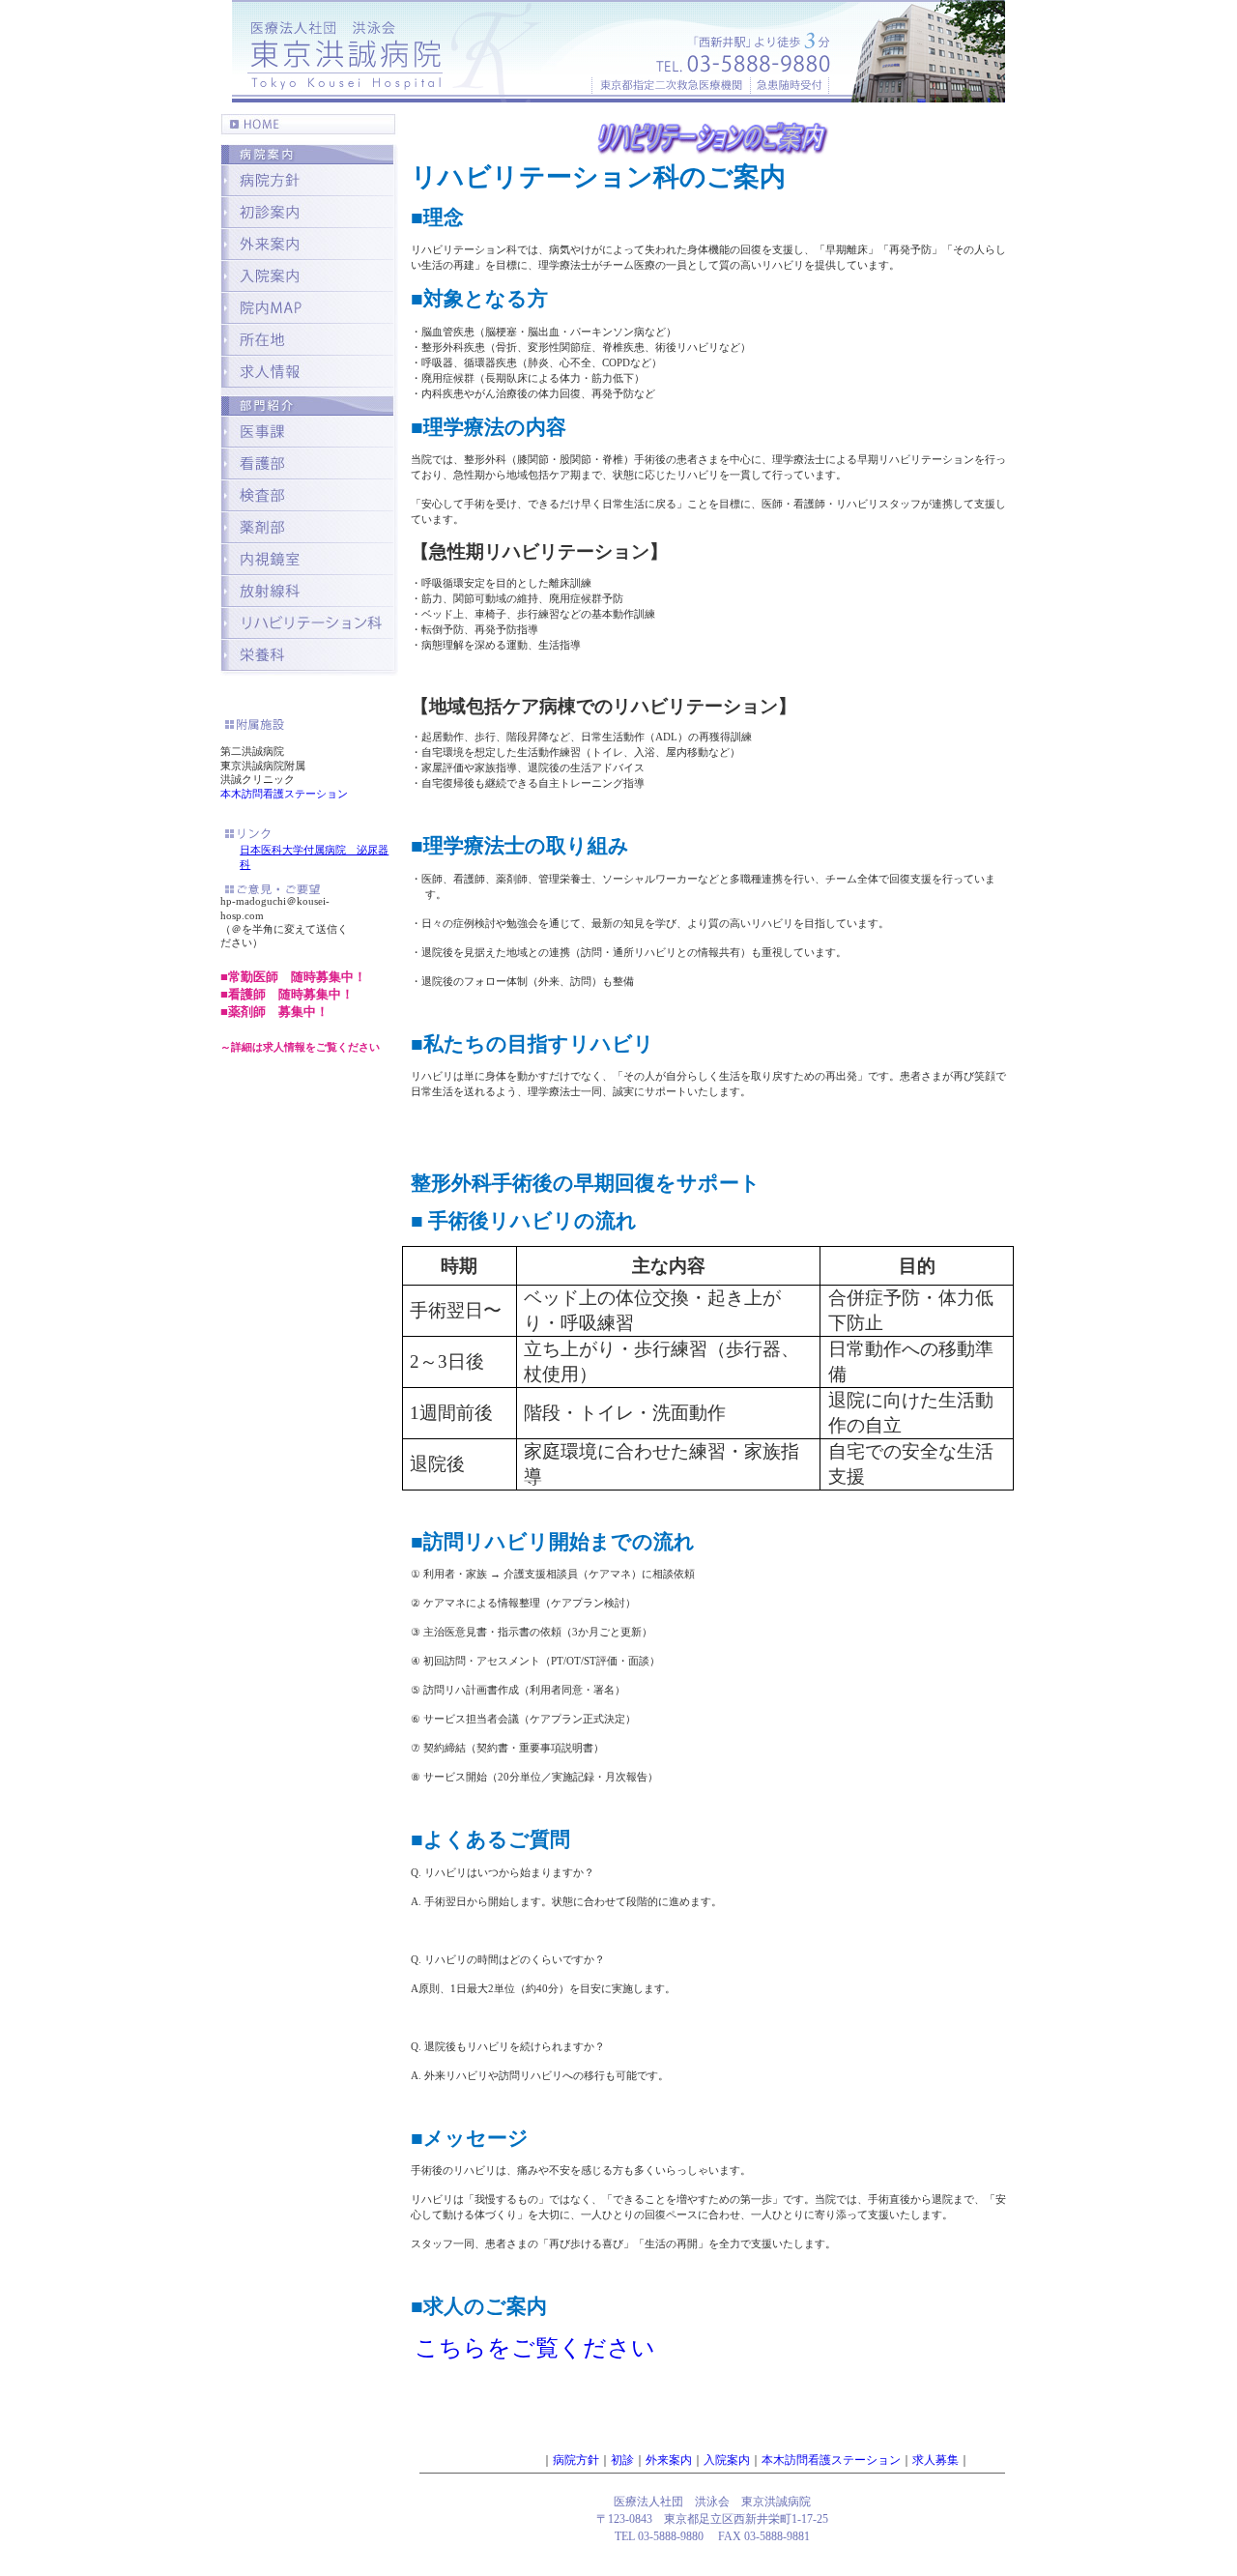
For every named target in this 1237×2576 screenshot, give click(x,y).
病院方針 (576, 2460)
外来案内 (669, 2460)
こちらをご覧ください (535, 2348)
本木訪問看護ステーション (284, 794)
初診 (622, 2460)
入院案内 (727, 2460)
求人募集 (935, 2460)
